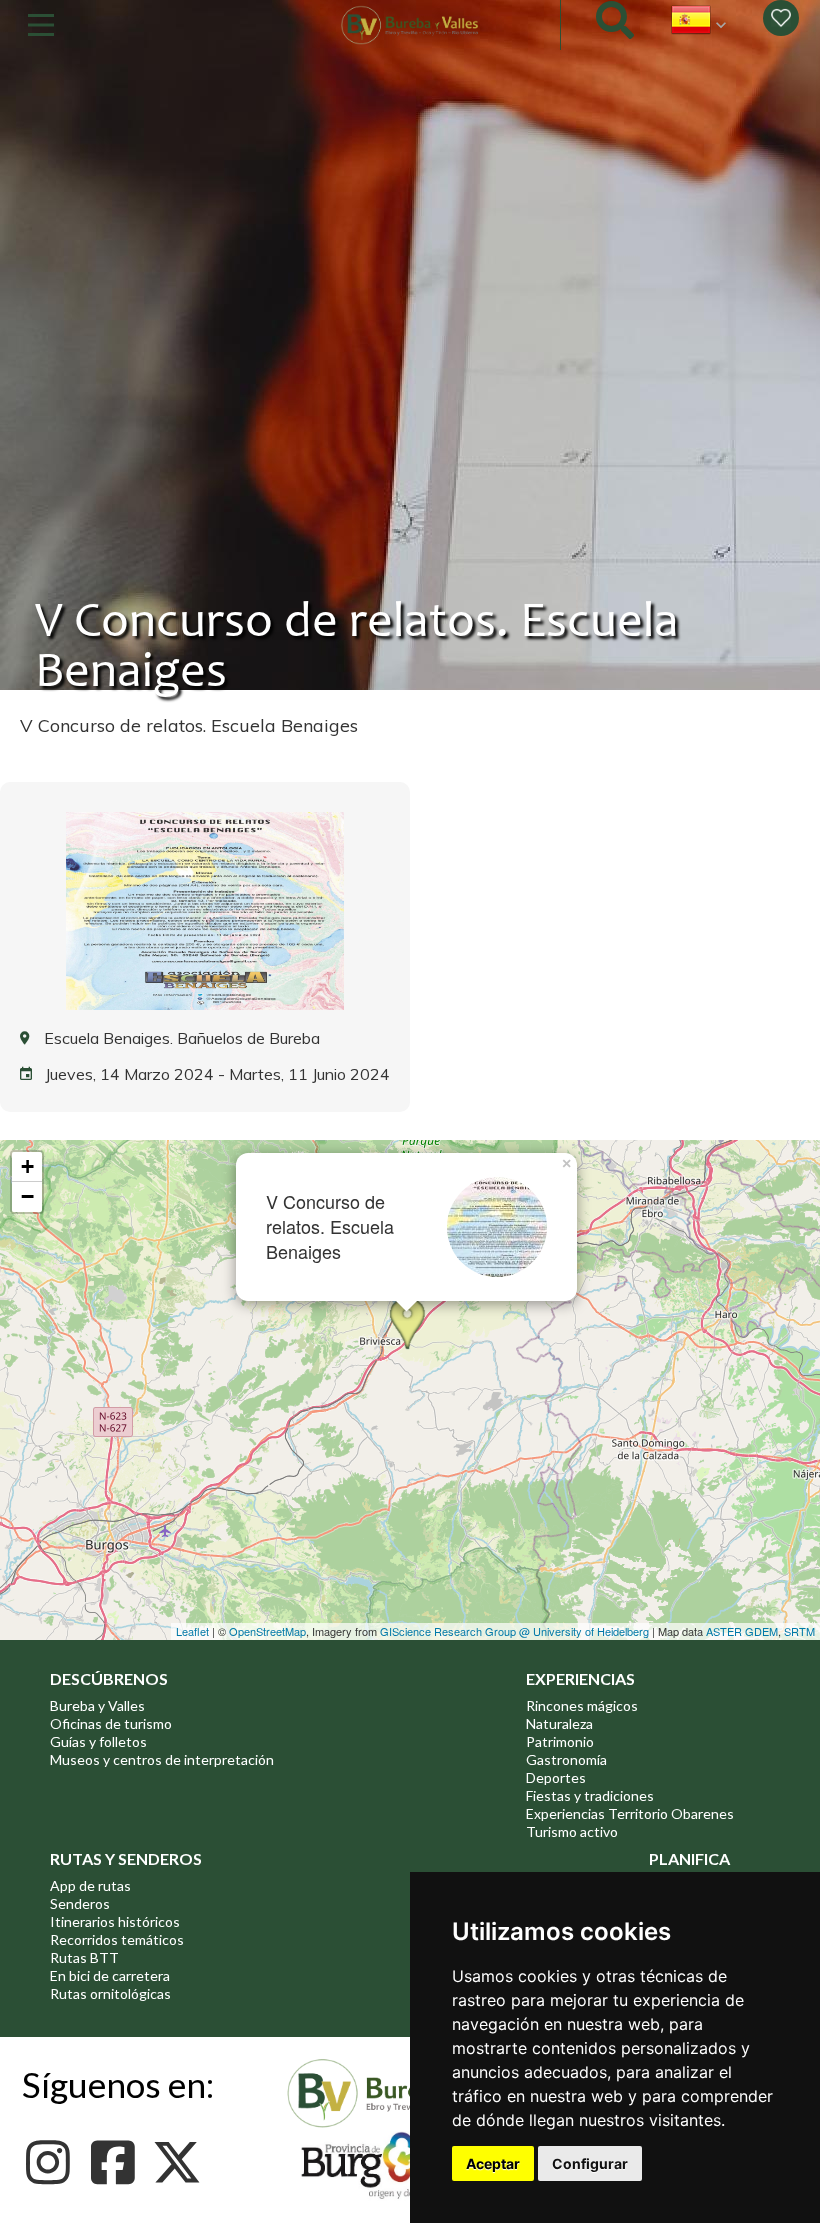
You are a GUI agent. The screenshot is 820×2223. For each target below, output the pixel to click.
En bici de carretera (110, 1975)
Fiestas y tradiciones (590, 1795)
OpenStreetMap (267, 1631)
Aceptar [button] (493, 2163)
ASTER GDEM (742, 1631)
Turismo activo (572, 1831)
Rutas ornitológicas (110, 1993)
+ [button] (27, 1166)
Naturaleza (559, 1723)
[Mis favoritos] (781, 18)
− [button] (27, 1196)
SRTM (799, 1631)
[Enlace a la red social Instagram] (53, 2162)
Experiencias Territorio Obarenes (630, 1813)
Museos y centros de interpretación (162, 1759)
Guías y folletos (98, 1741)
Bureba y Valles (97, 1705)
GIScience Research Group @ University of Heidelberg (514, 1631)
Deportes (556, 1777)
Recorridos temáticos (117, 1939)
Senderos (80, 1903)
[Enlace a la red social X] (182, 2162)
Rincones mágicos (582, 1705)
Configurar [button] (590, 2163)
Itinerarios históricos (115, 1921)
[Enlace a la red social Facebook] (117, 2162)
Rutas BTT (84, 1957)
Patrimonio (560, 1741)
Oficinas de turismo (111, 1723)
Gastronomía (566, 1759)
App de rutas (90, 1885)
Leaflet (192, 1631)
